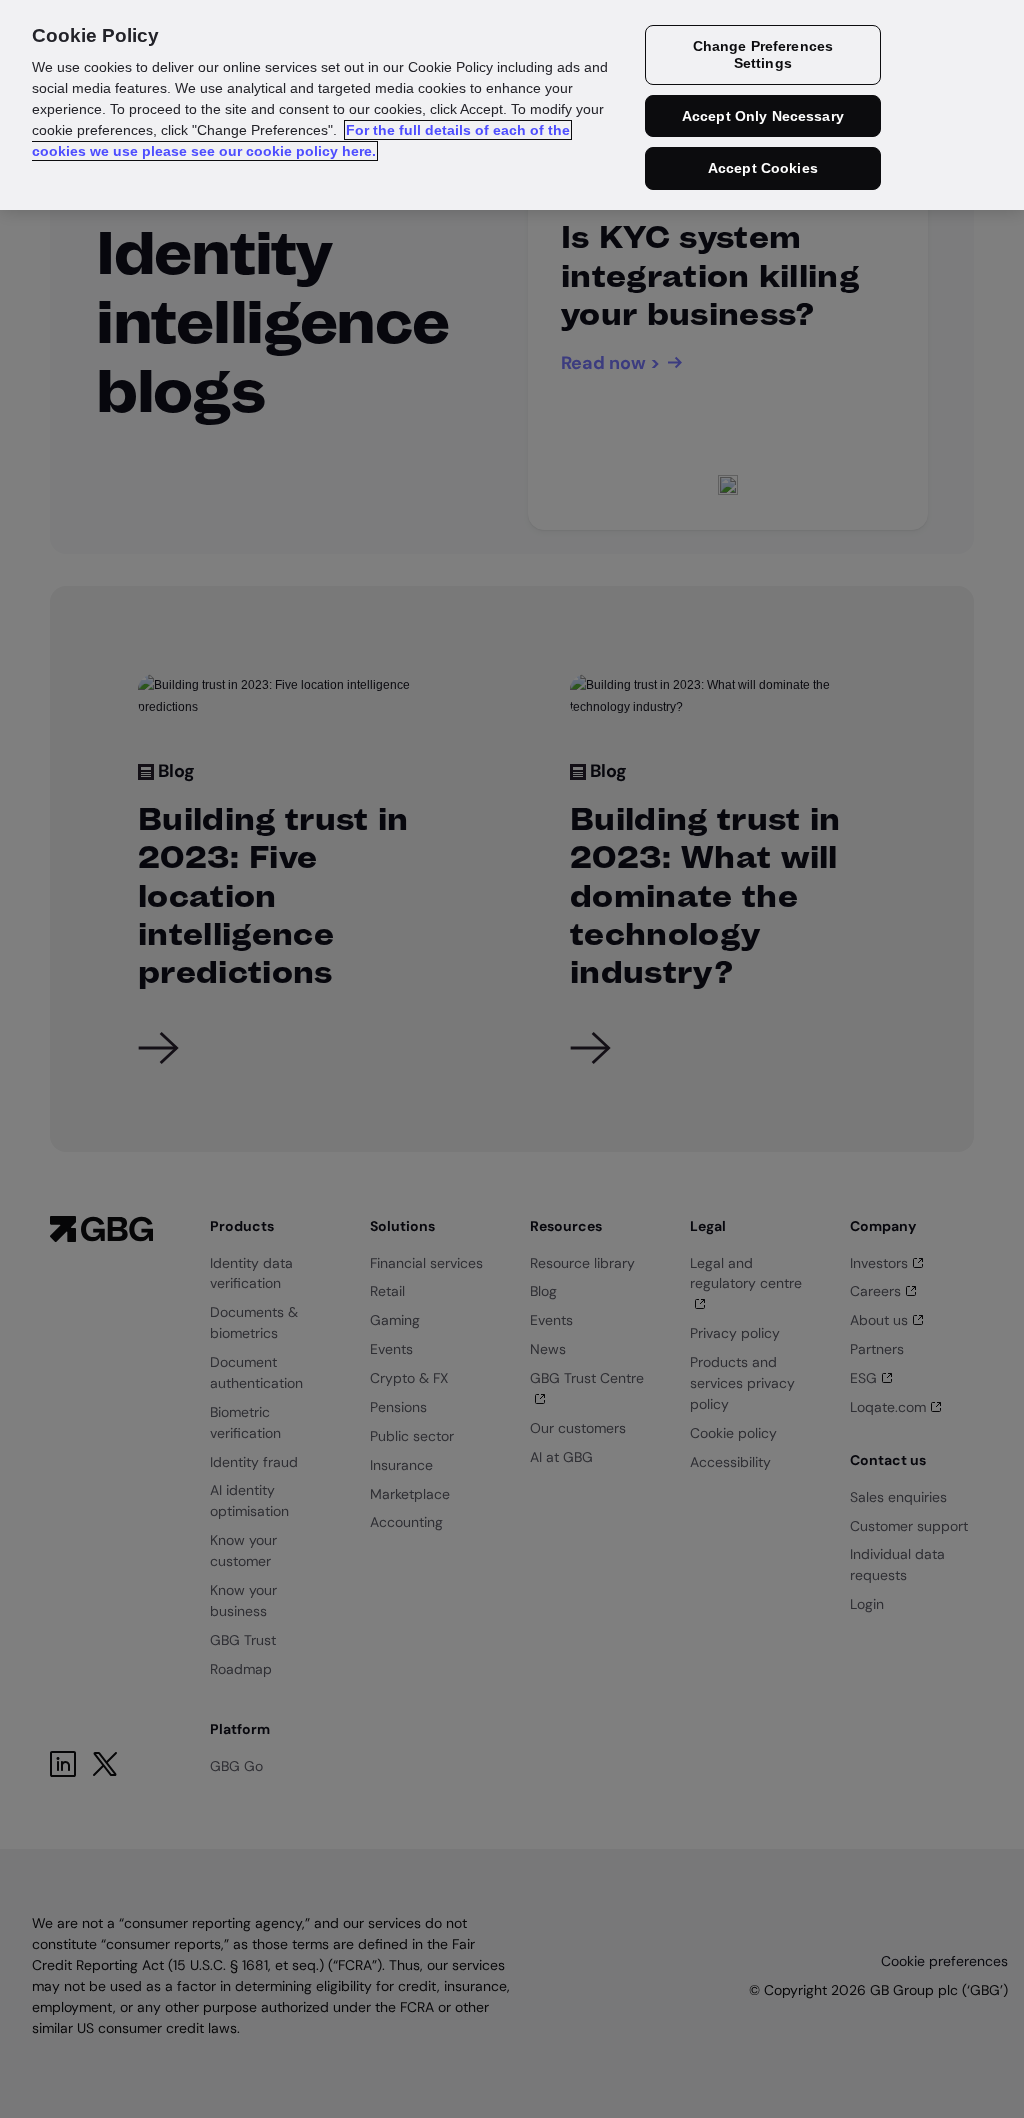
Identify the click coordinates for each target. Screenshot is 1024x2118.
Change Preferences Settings (763, 54)
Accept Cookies (763, 168)
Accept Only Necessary (763, 116)
